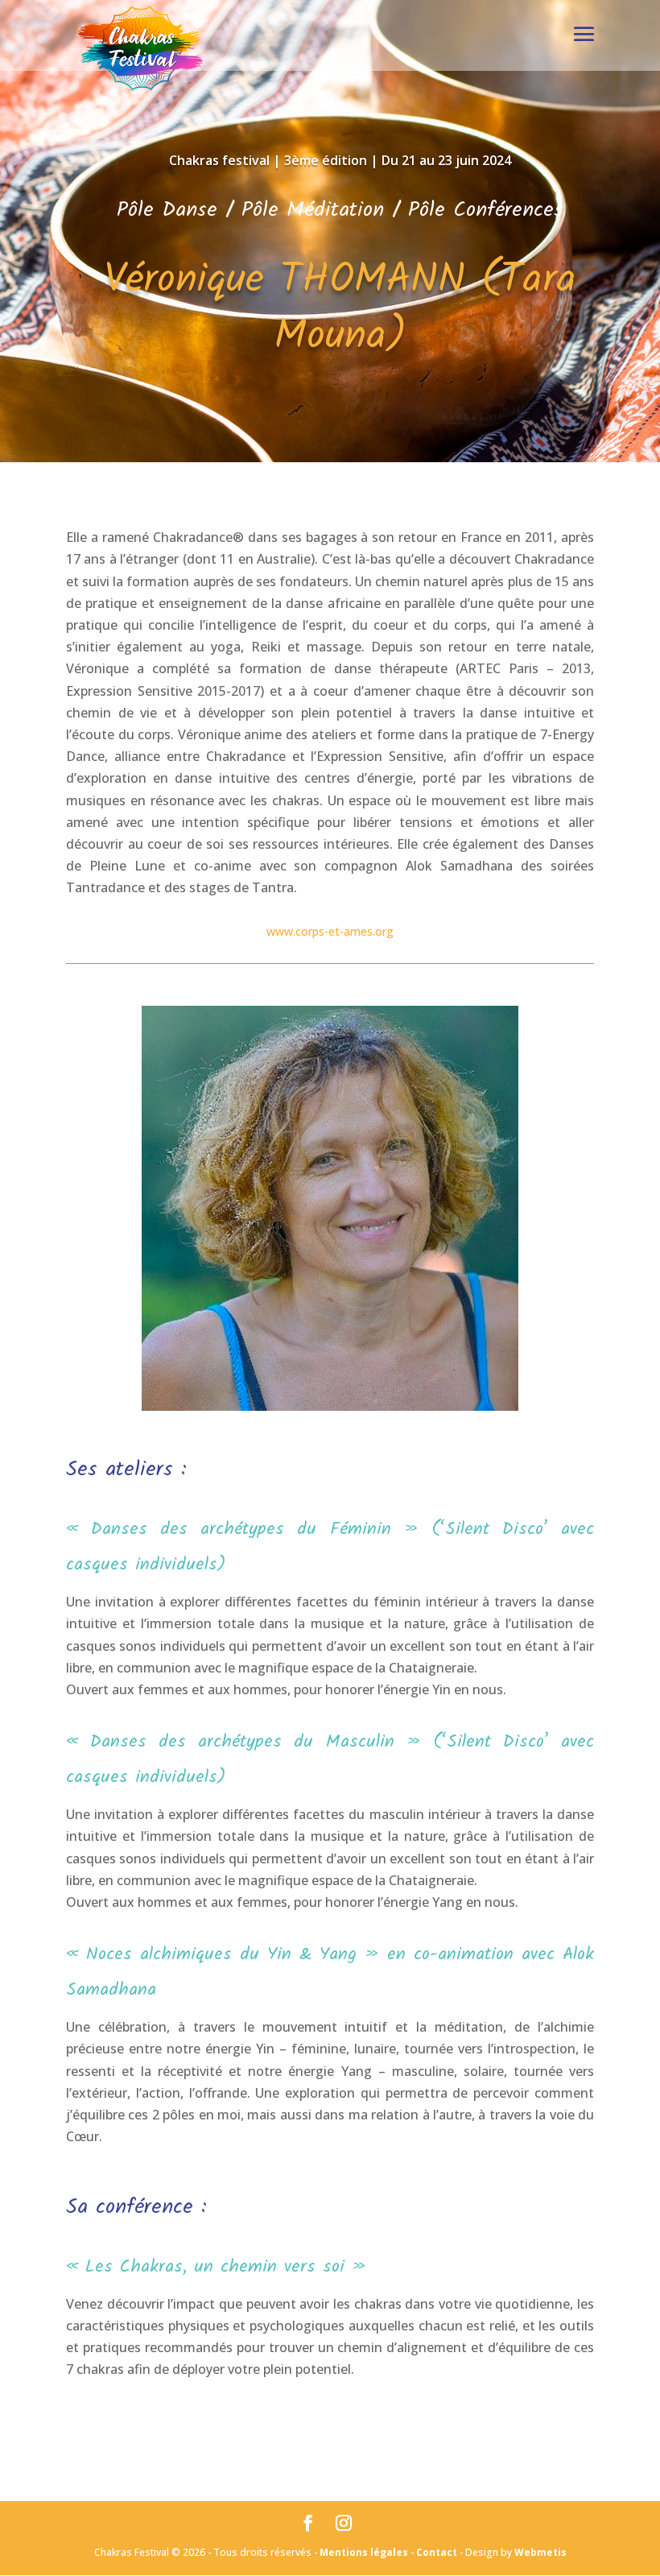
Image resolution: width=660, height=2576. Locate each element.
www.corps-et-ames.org (330, 931)
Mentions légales (364, 2552)
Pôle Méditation (313, 210)
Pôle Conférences (486, 210)
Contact (437, 2552)
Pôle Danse (167, 210)
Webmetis (540, 2552)
